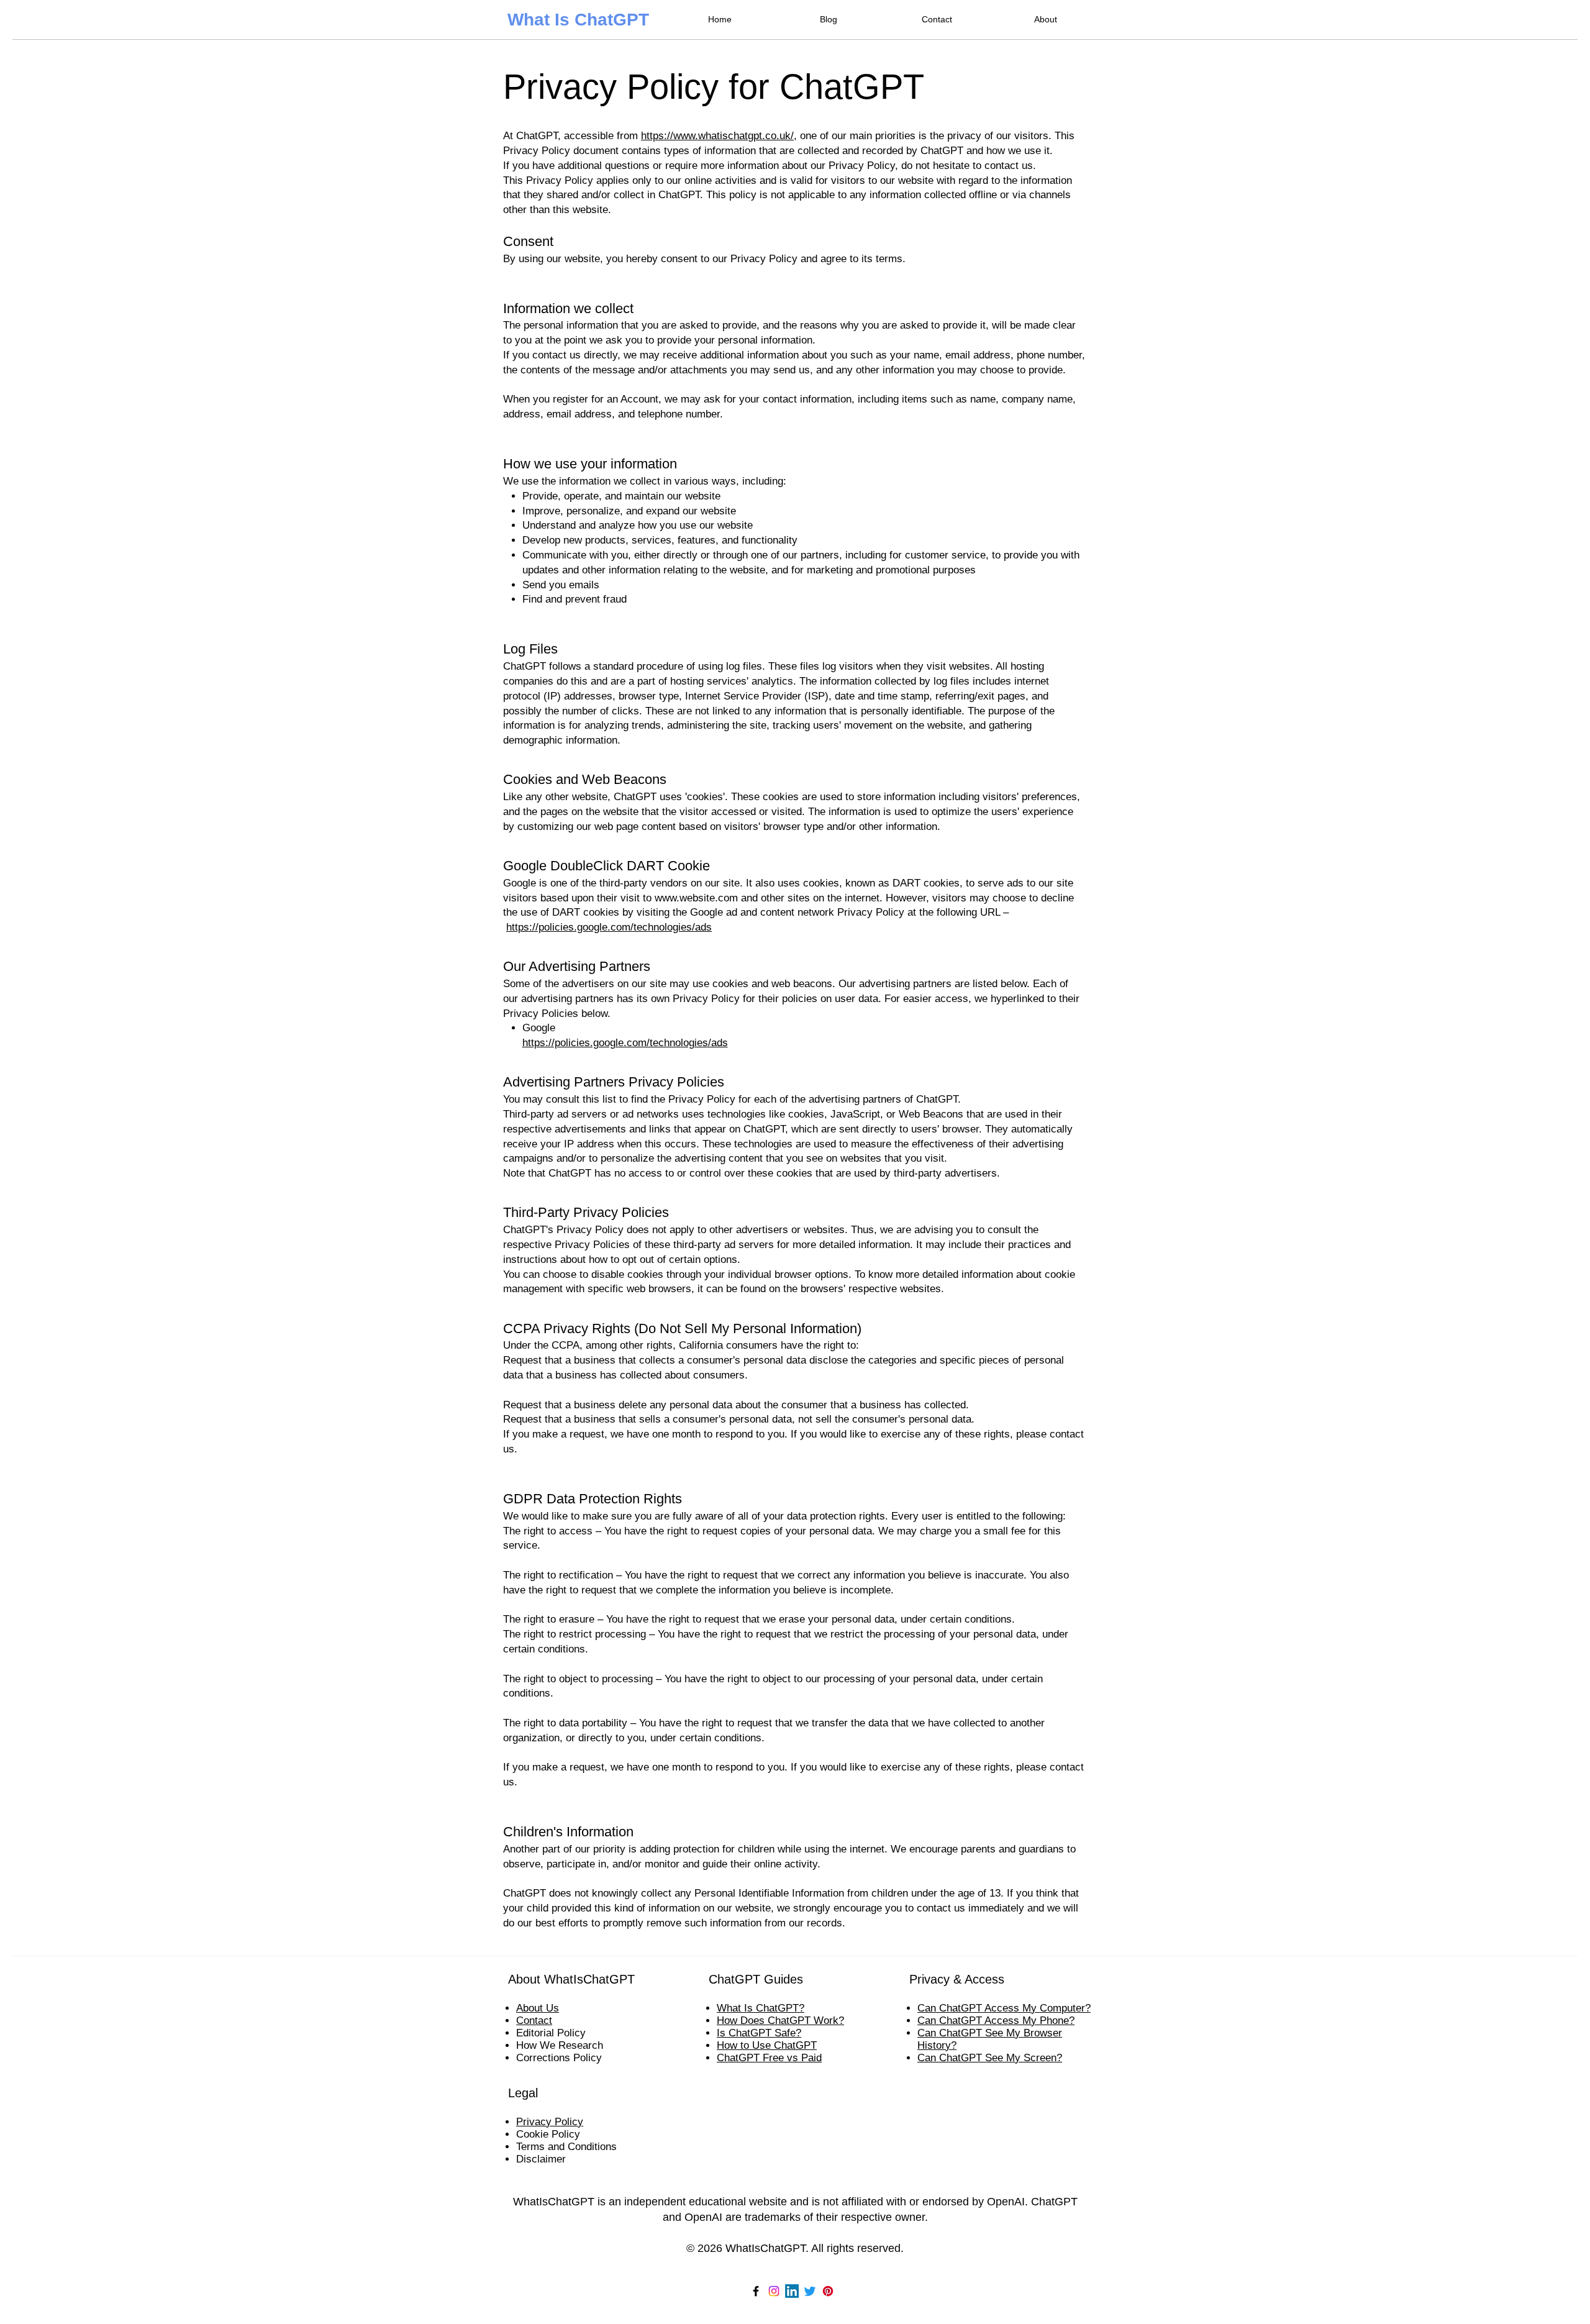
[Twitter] (810, 2291)
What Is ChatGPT (578, 20)
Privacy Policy (550, 2122)
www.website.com (696, 898)
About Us (538, 2008)
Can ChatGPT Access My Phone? (996, 2021)
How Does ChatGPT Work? (780, 2021)
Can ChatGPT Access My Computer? (1004, 2008)
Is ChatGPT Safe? (759, 2033)
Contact (534, 2021)
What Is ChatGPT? (761, 2008)
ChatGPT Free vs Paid (769, 2058)
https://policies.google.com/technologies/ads (609, 927)
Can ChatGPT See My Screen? (990, 2058)
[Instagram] (774, 2291)
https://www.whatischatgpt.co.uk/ (717, 136)
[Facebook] (756, 2291)
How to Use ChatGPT (767, 2045)
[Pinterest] (828, 2291)
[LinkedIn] (792, 2291)
